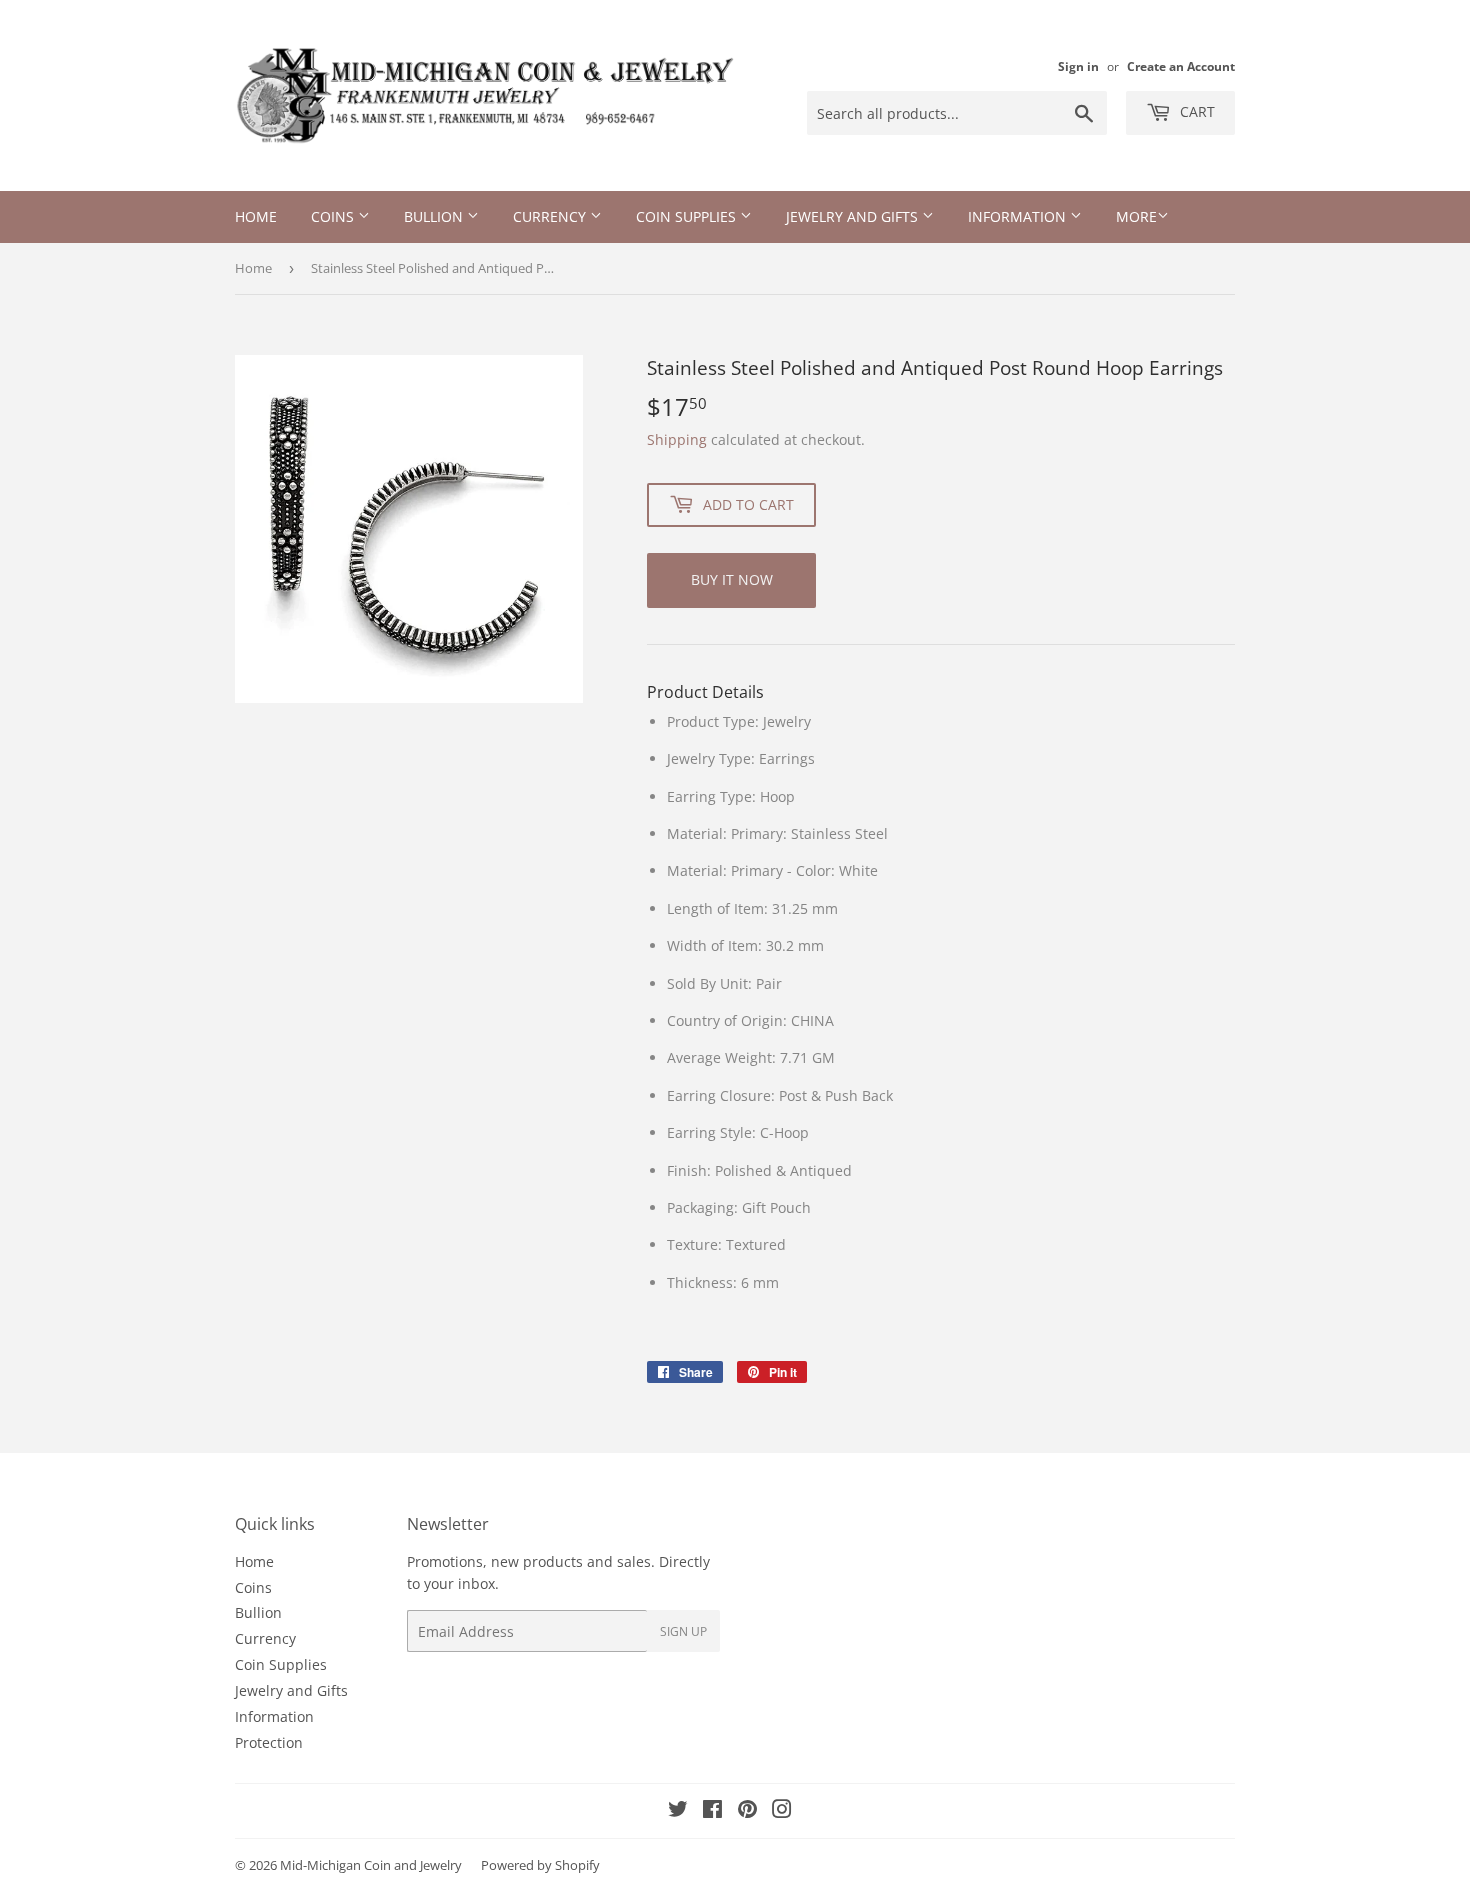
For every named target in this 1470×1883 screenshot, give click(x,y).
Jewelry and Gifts (854, 216)
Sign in (1078, 66)
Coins (334, 216)
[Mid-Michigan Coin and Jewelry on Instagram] (782, 1811)
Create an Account (1181, 66)
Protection (269, 1742)
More (1136, 216)
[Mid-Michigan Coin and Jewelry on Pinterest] (747, 1811)
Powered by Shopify (540, 1865)
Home (256, 216)
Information (1019, 216)
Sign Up (683, 1631)
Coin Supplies (688, 216)
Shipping (677, 439)
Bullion (435, 216)
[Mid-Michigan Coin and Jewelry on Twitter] (678, 1811)
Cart (1195, 111)
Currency (551, 216)
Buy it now (732, 579)
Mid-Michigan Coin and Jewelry (371, 1865)
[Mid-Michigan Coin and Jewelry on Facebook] (712, 1811)
